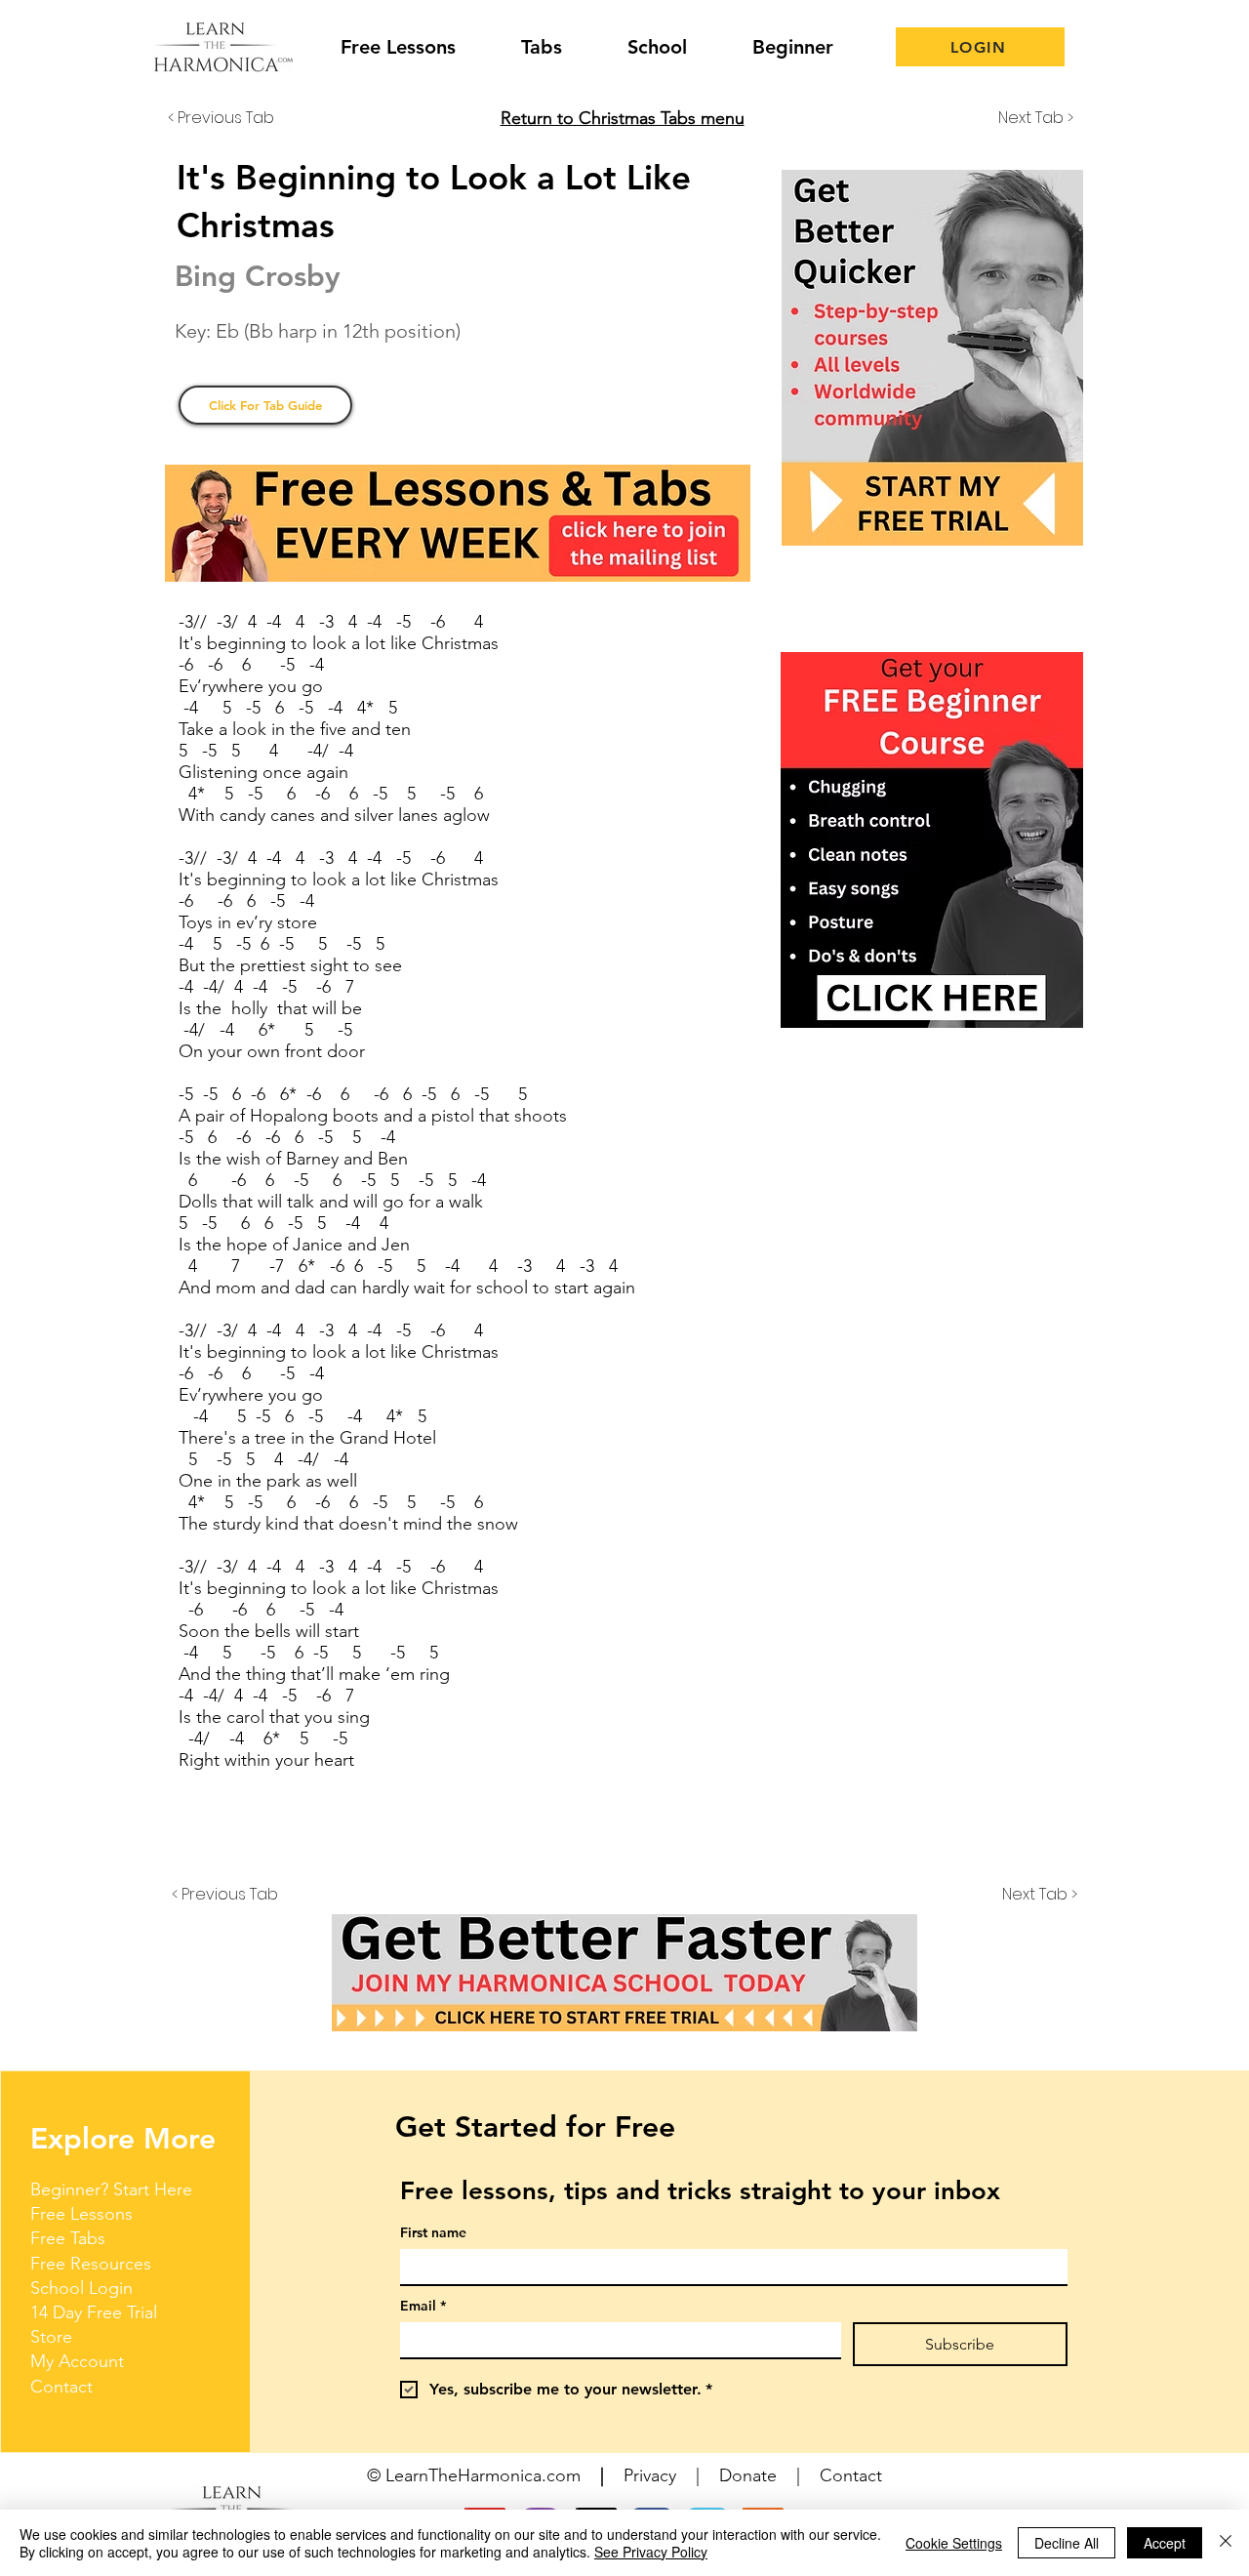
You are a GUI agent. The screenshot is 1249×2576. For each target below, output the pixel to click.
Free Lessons (81, 2214)
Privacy (650, 2475)
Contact (61, 2387)
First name (433, 2233)
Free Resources (91, 2264)
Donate (748, 2475)
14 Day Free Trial (94, 2312)
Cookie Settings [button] (954, 2543)
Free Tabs (68, 2238)
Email (423, 2306)
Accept (1165, 2543)
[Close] (1226, 2543)
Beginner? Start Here (111, 2189)
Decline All (1067, 2543)
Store (51, 2337)
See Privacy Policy (651, 2552)
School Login (81, 2288)
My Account (77, 2361)
